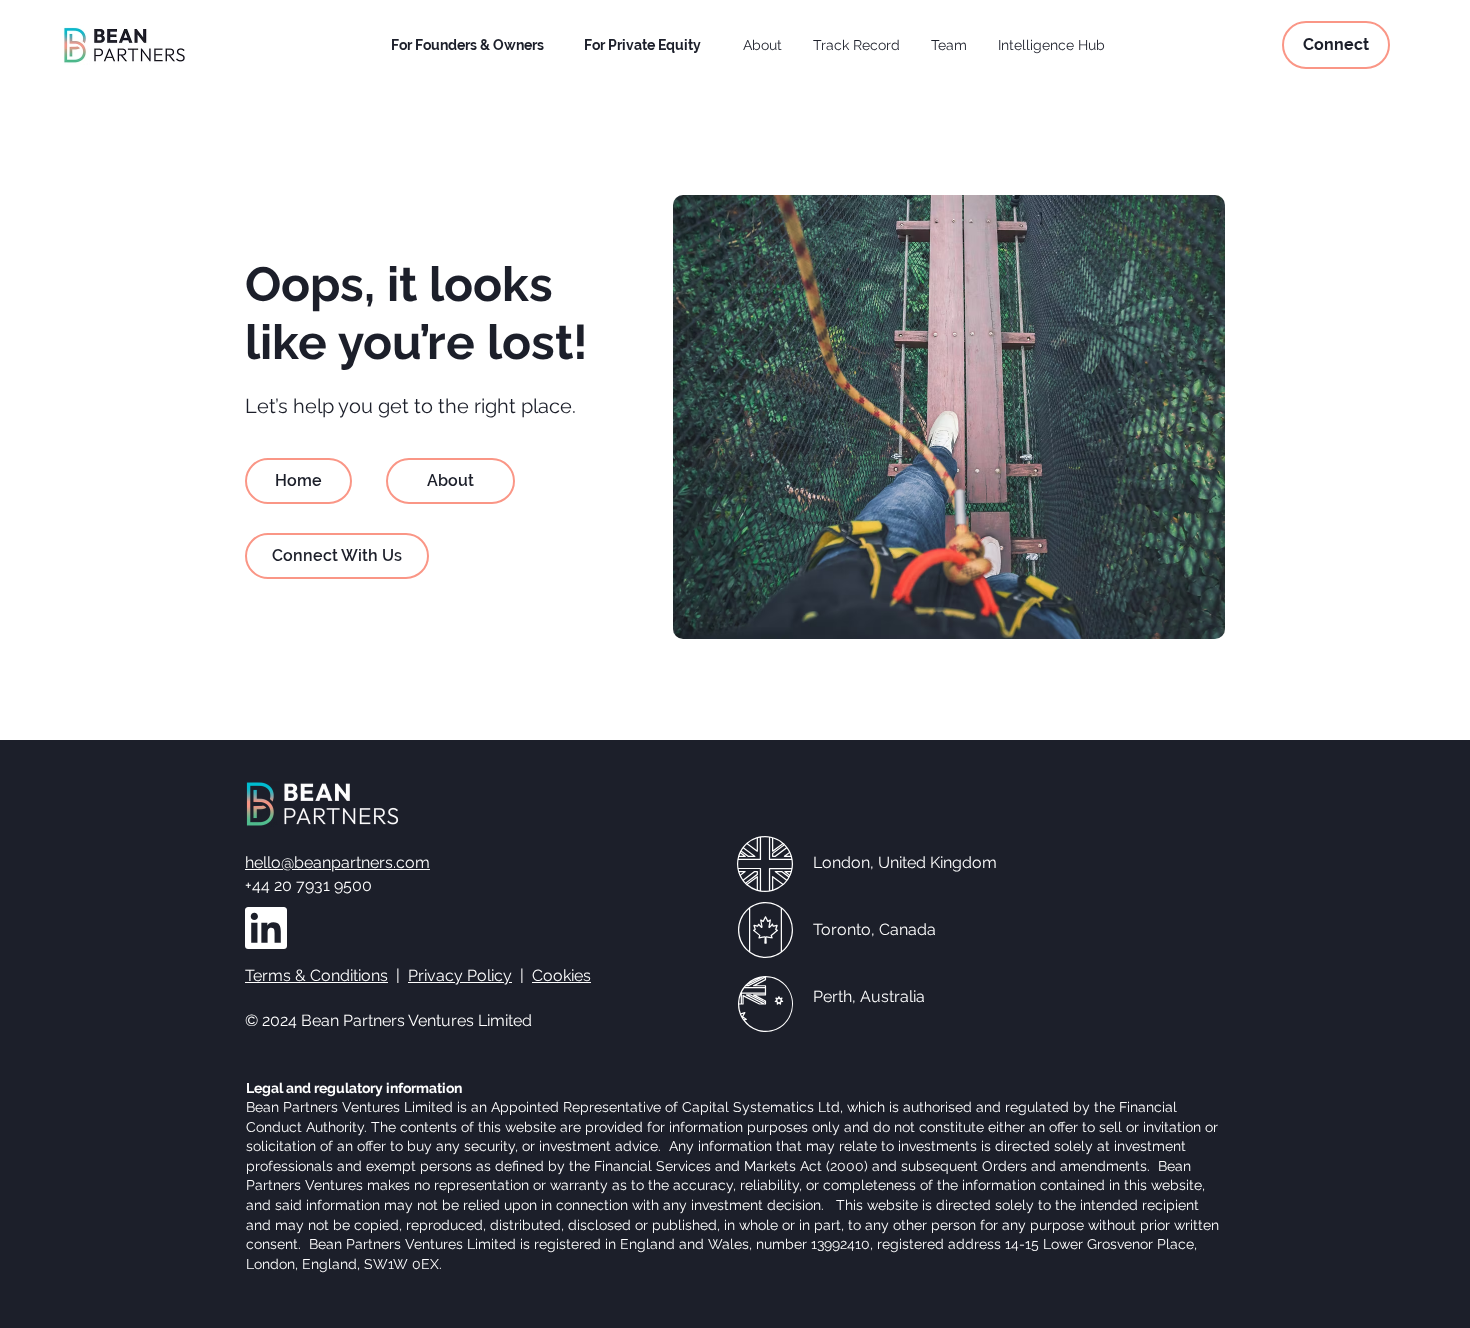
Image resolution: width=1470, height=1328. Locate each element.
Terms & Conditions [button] (316, 975)
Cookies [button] (561, 975)
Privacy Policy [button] (460, 975)
